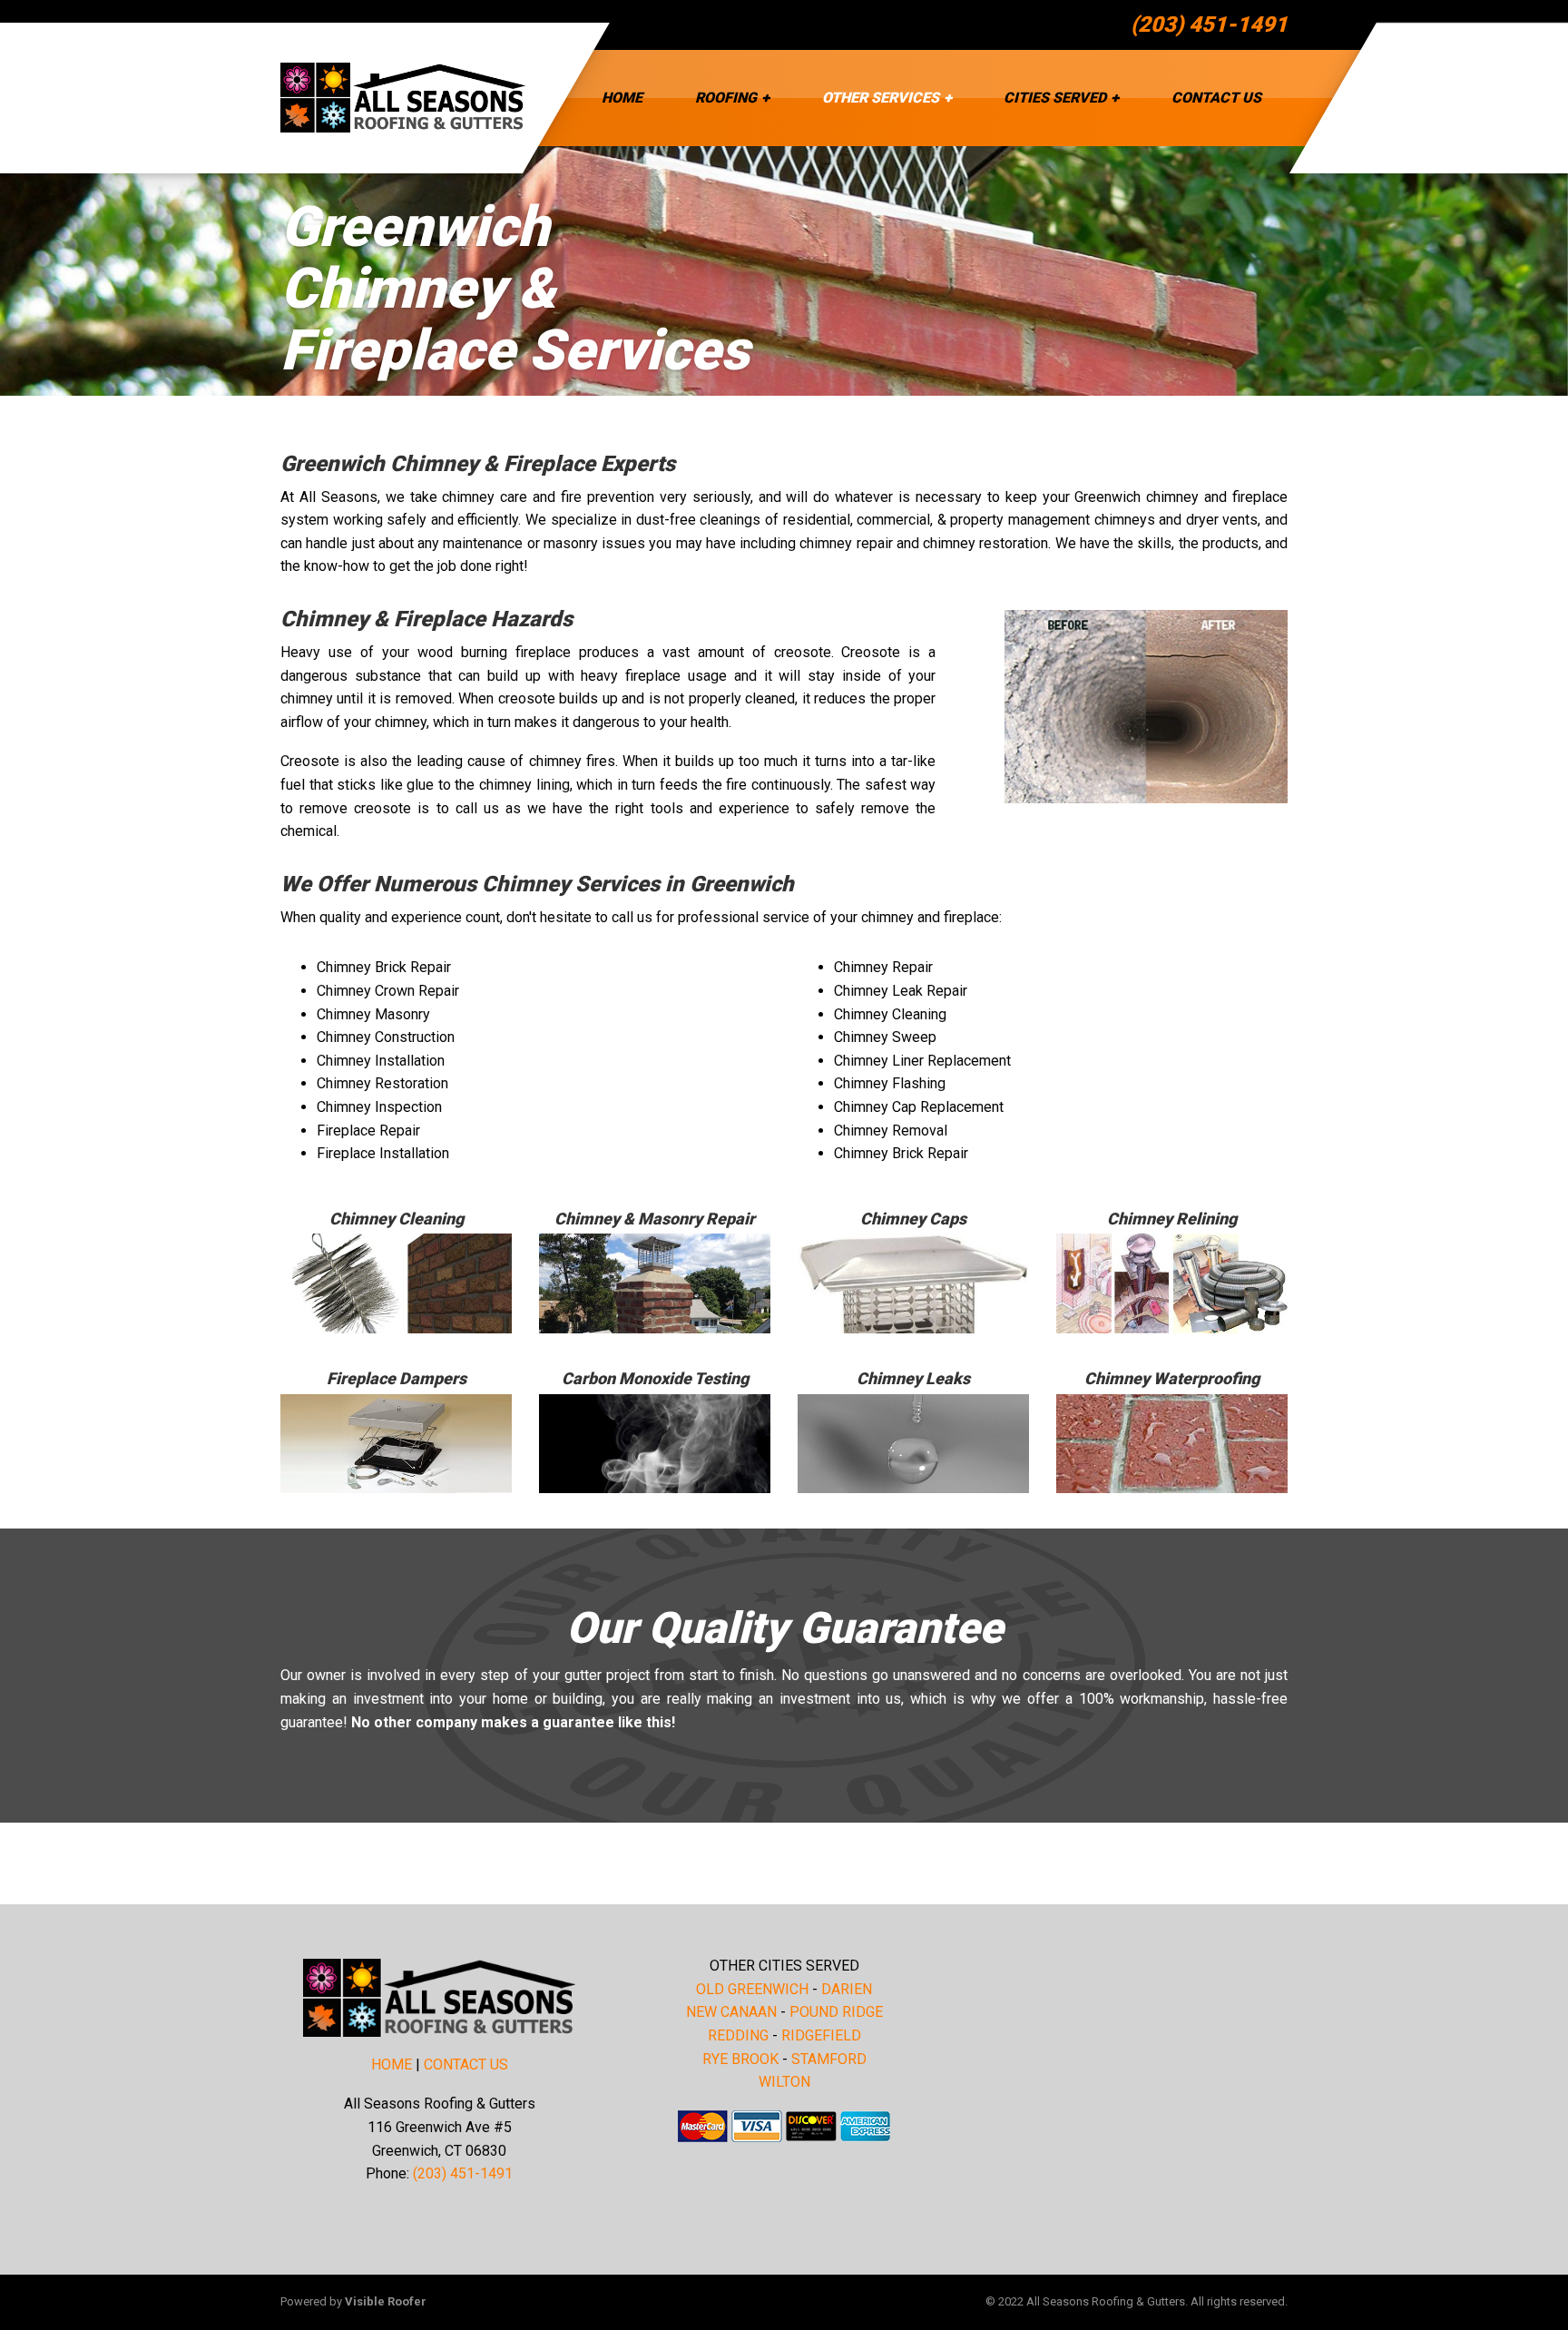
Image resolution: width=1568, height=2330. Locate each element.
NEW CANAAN (731, 2012)
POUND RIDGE (836, 2012)
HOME (392, 2065)
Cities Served (1055, 98)
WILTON (784, 2082)
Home (622, 98)
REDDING (738, 2035)
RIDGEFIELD (821, 2035)
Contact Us (1216, 98)
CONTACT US (466, 2065)
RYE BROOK (740, 2059)
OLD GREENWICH (752, 1989)
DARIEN (847, 1989)
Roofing (726, 98)
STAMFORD (829, 2059)
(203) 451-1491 (1209, 25)
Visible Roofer (386, 2301)
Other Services (881, 98)
